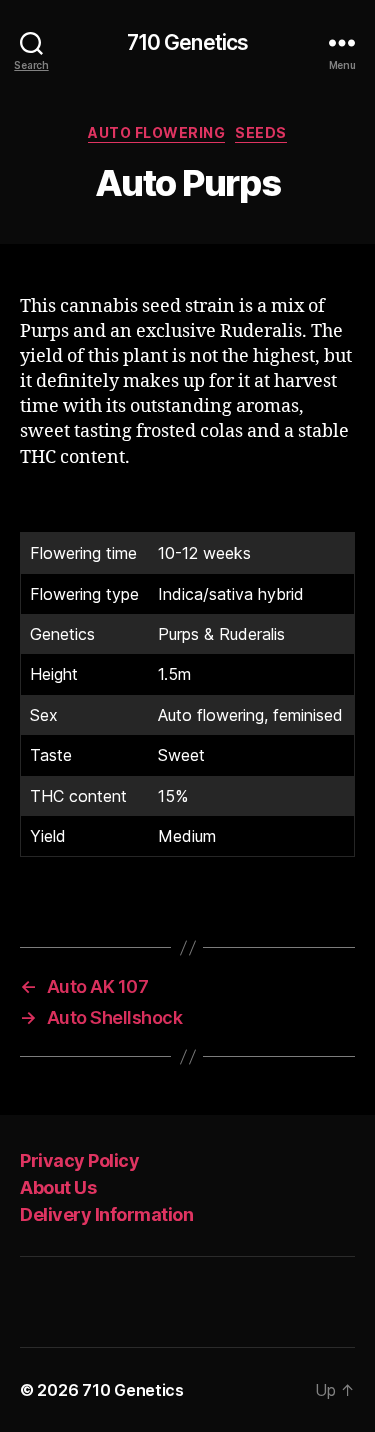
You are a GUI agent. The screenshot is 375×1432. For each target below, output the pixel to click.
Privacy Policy (79, 1160)
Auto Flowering (156, 132)
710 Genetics (188, 42)
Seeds (261, 132)
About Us (58, 1187)
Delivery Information (106, 1214)
